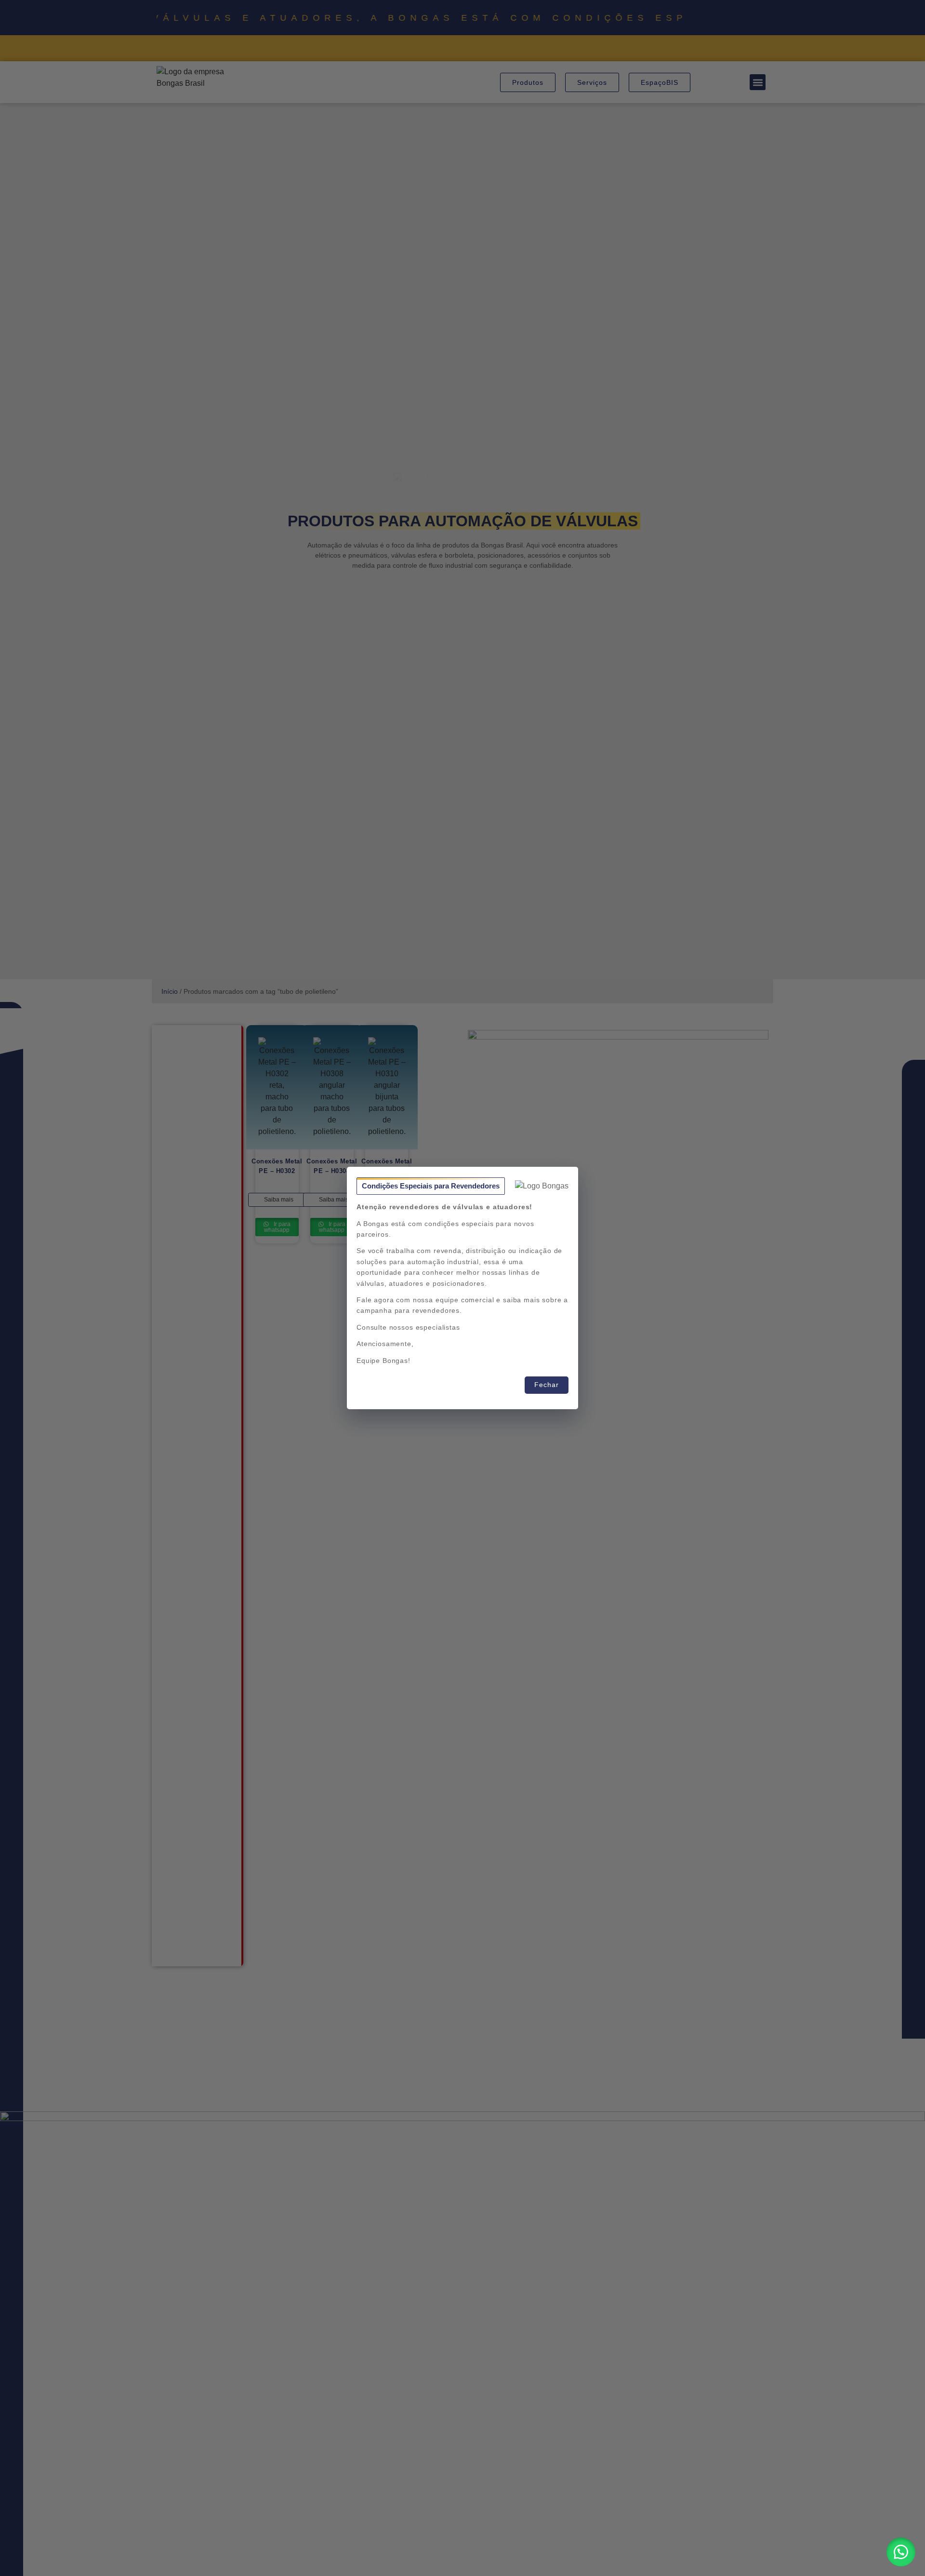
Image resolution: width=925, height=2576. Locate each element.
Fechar (547, 1385)
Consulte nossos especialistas (408, 1327)
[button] (901, 2552)
